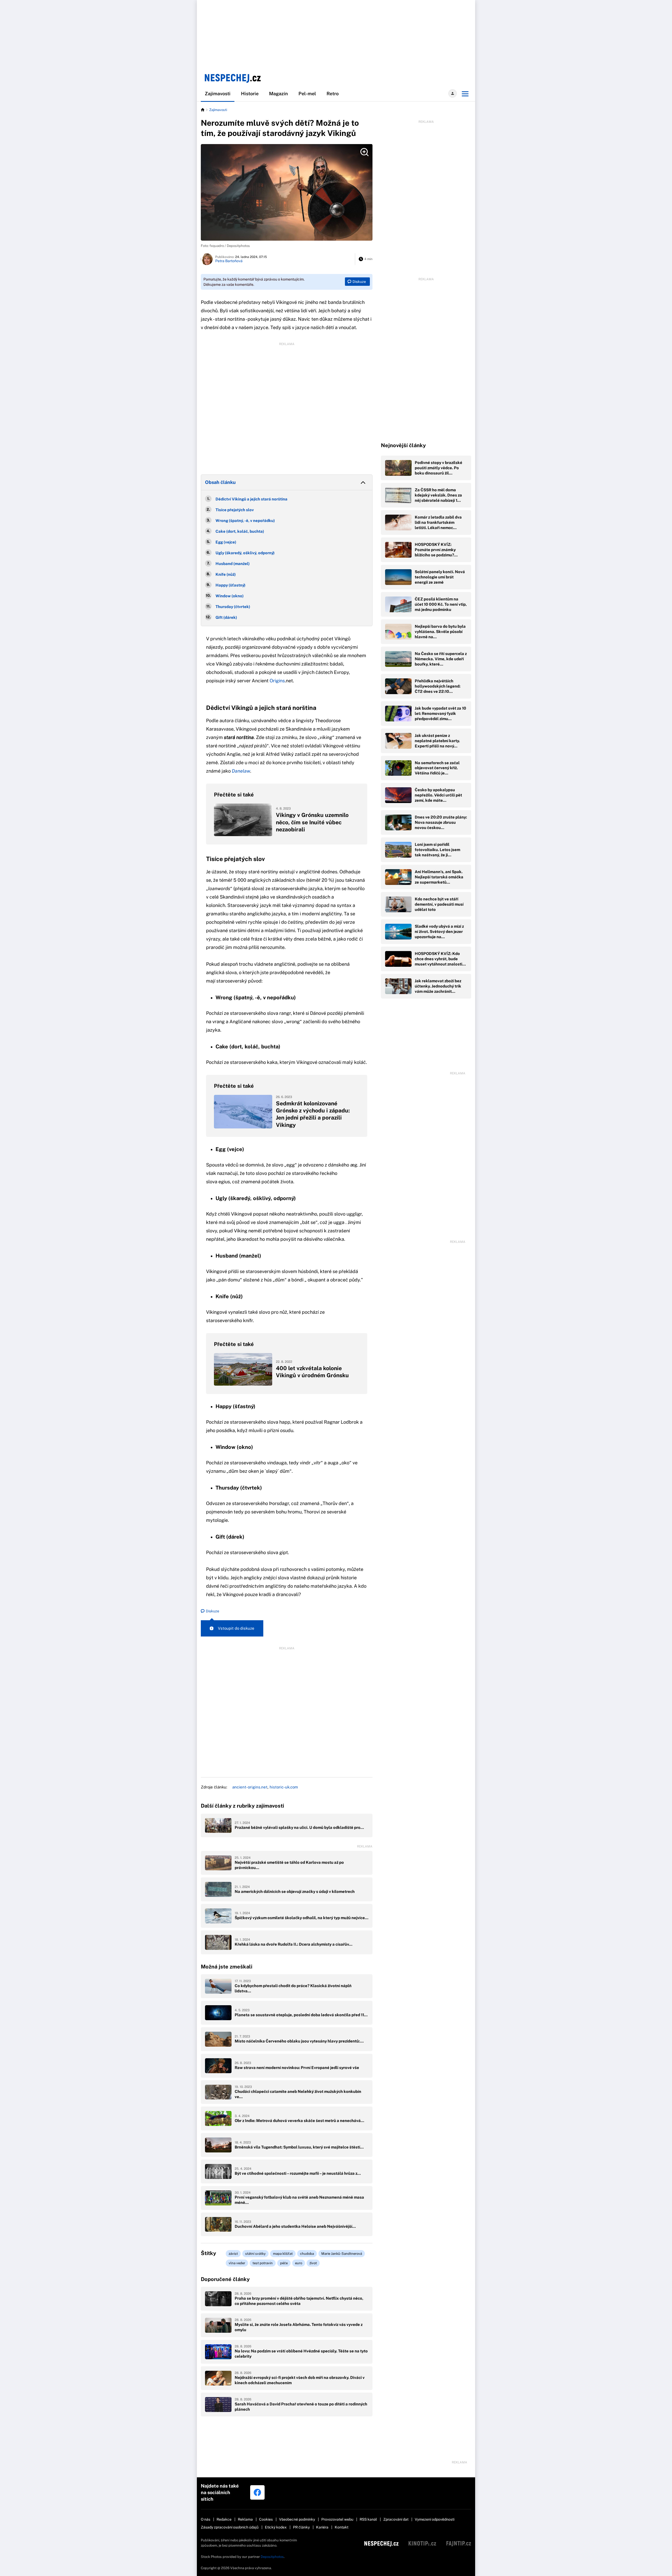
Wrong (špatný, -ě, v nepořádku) (245, 521)
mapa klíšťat (283, 2254)
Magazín (279, 94)
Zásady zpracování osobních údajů (230, 2527)
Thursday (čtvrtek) (233, 607)
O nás (206, 2519)
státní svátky (255, 2254)
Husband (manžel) (233, 564)
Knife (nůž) (226, 574)
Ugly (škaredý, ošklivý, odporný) (245, 553)
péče (284, 2263)
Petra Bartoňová (229, 261)
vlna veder (237, 2263)
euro (299, 2263)
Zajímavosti (218, 94)
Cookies (266, 2519)
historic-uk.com (284, 1787)
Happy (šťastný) (230, 585)
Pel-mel (307, 94)
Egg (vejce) (226, 542)
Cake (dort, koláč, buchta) (240, 531)
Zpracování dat (396, 2519)
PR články (301, 2527)
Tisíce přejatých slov (235, 510)
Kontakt (342, 2527)
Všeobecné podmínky (297, 2519)
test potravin (263, 2263)
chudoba (307, 2254)
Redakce (224, 2519)
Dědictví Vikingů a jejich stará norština (251, 499)
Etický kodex (276, 2527)
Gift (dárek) (226, 617)
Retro (333, 94)
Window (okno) (230, 596)
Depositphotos (272, 2557)
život (313, 2263)
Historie (250, 94)
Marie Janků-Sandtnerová (342, 2254)
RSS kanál (368, 2519)
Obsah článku (220, 482)
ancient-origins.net (250, 1787)
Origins (277, 681)
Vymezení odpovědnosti (435, 2519)
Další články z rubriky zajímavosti (242, 1806)
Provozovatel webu (337, 2519)
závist (233, 2254)
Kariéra (322, 2527)
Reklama (245, 2519)
